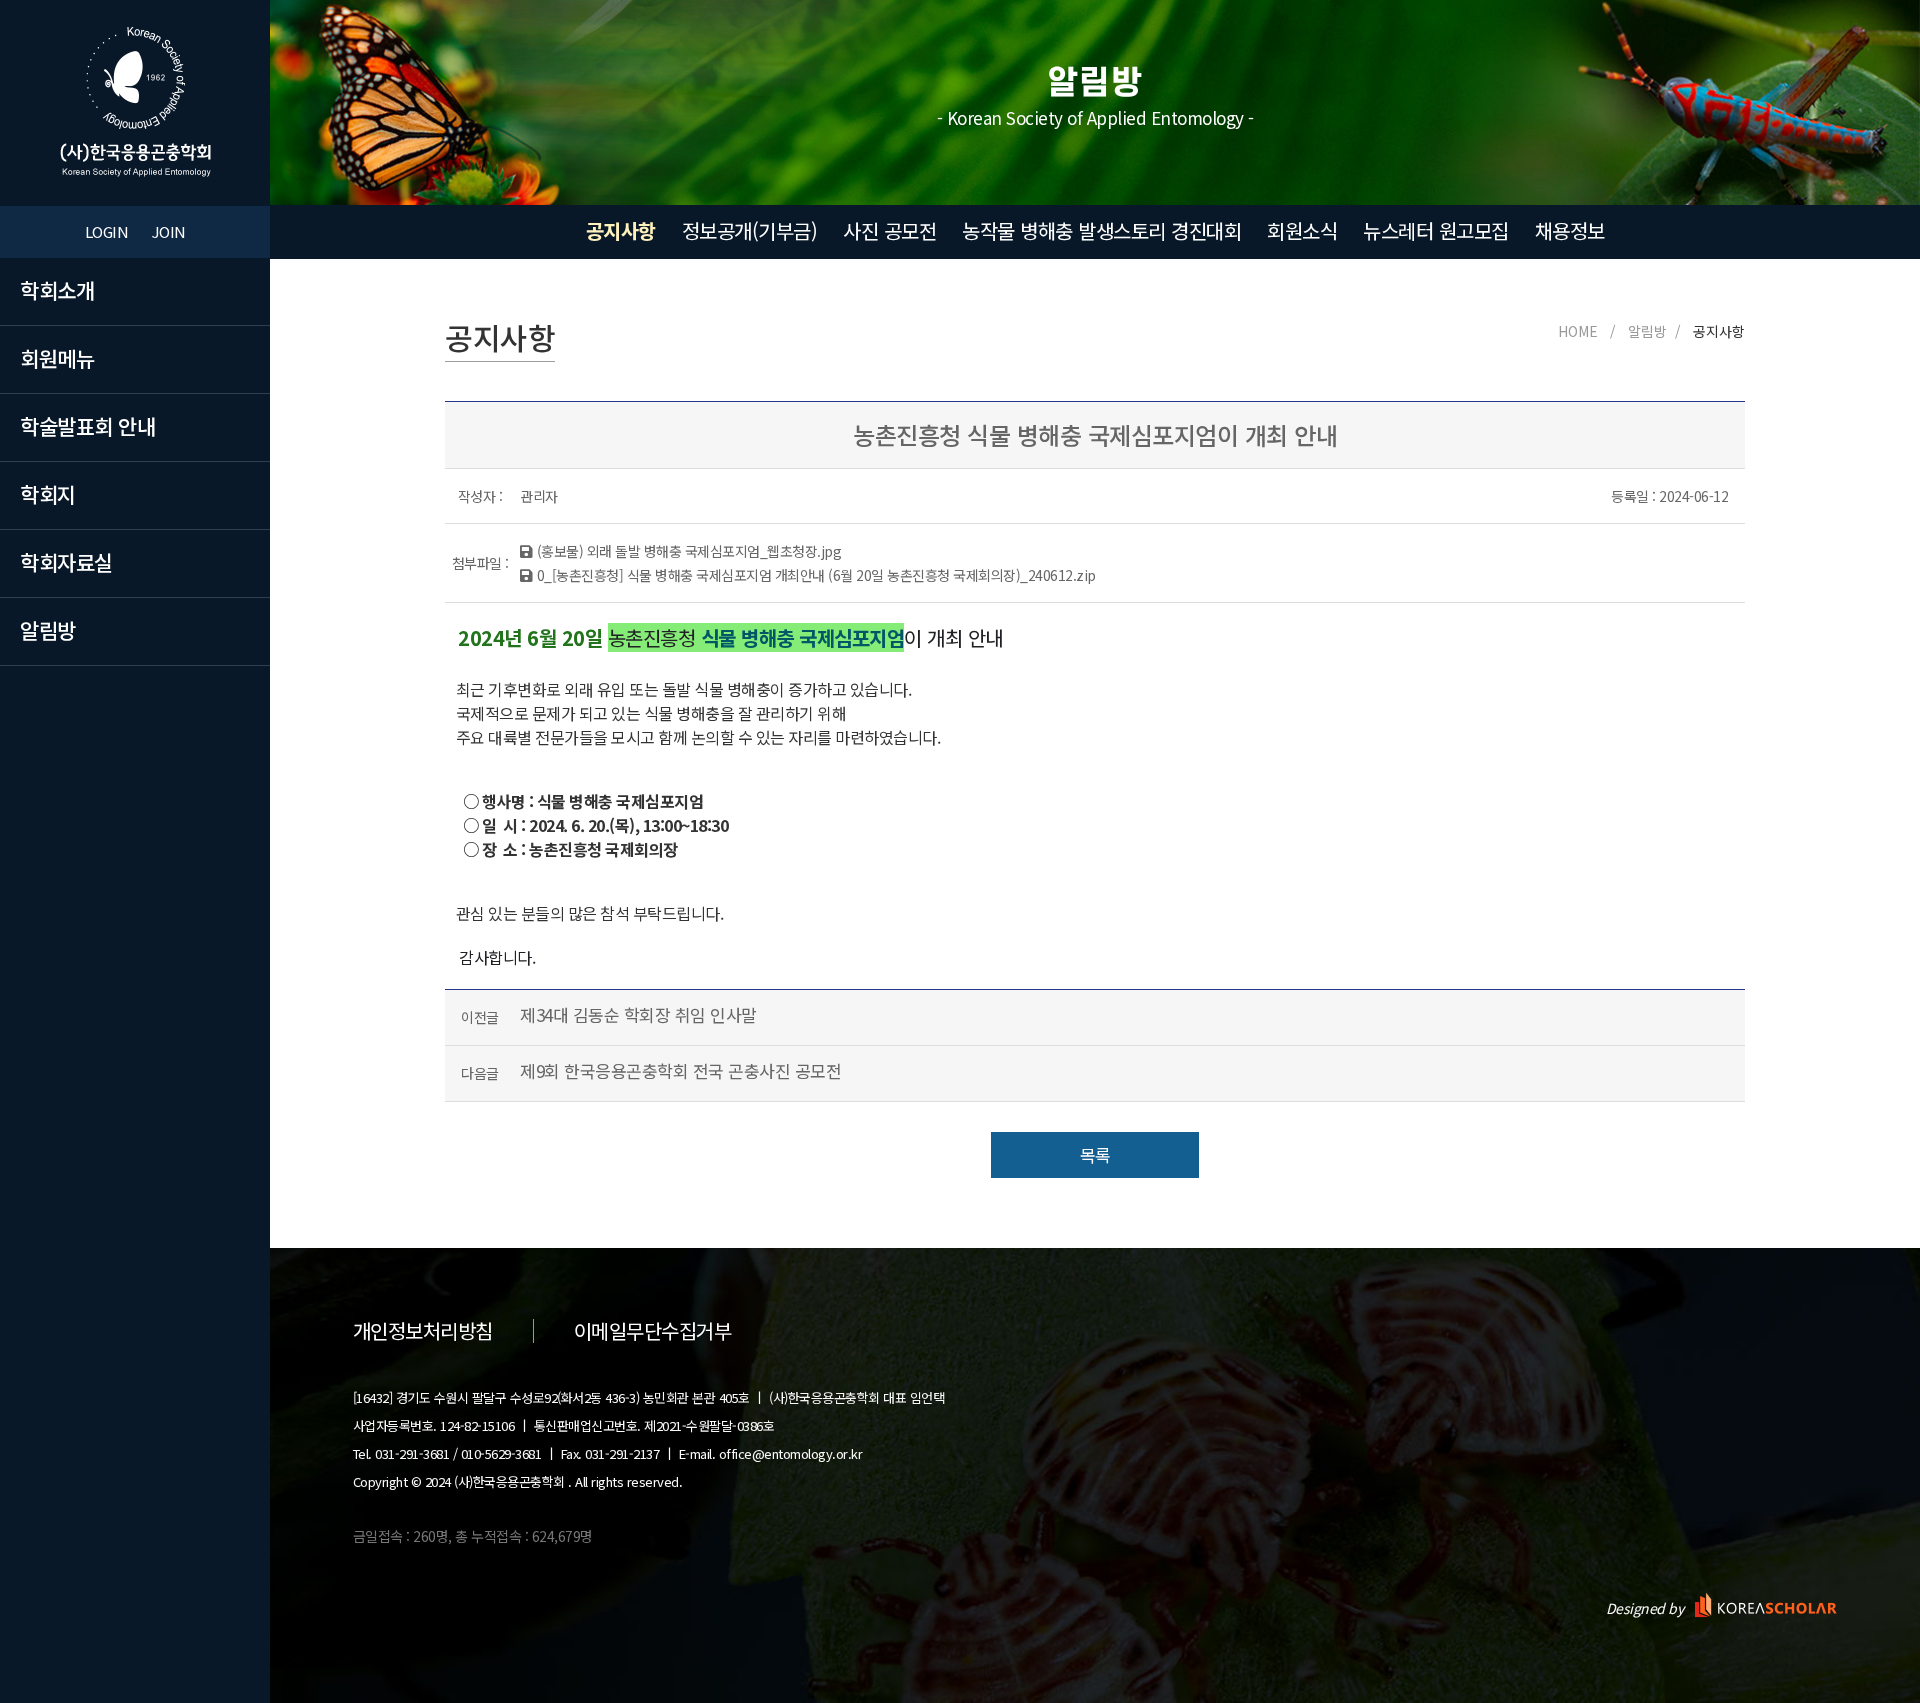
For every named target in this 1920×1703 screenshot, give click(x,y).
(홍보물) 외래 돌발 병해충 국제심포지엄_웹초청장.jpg (689, 551)
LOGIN (107, 231)
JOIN (169, 231)
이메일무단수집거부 (653, 1331)
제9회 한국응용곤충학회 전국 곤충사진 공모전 (680, 1070)
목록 (1095, 1154)
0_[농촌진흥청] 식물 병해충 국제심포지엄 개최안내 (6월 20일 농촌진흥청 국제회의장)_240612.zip (816, 575)
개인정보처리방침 (423, 1331)
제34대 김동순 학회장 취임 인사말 (638, 1014)
